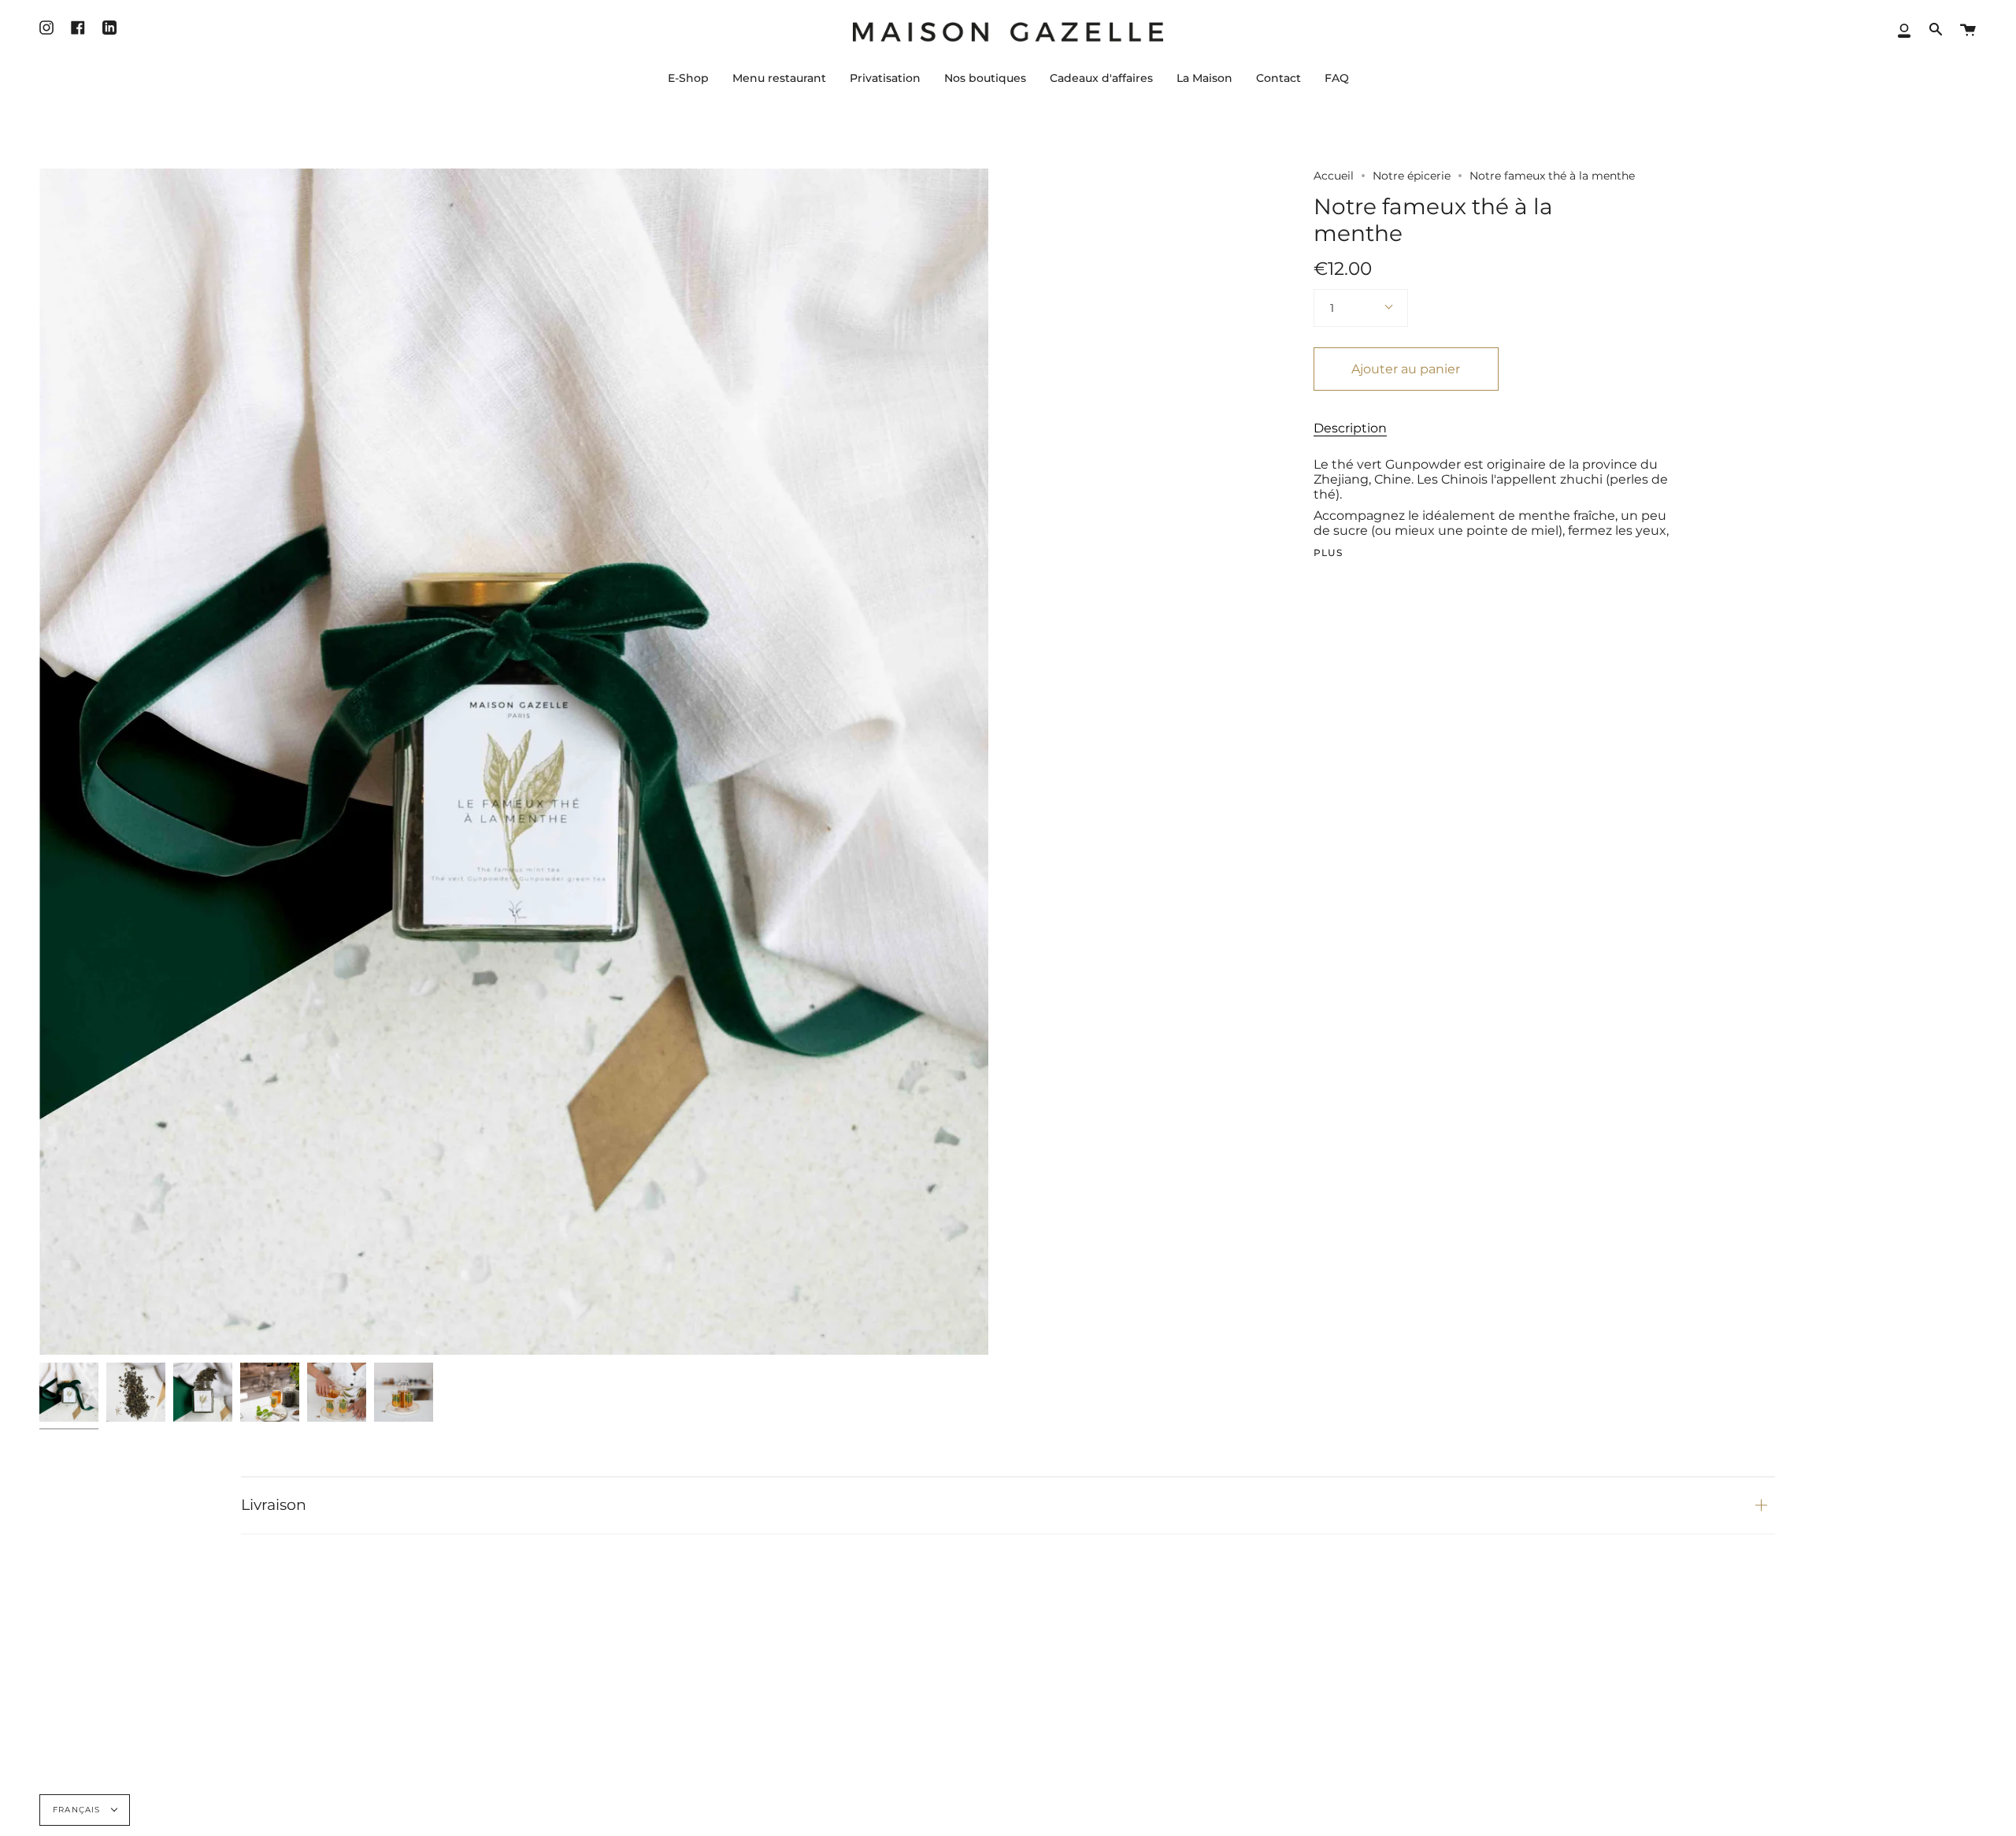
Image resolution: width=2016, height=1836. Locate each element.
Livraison (274, 1505)
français (78, 1810)
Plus (1329, 553)
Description (1350, 428)
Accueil (1334, 176)
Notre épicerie (1412, 176)
